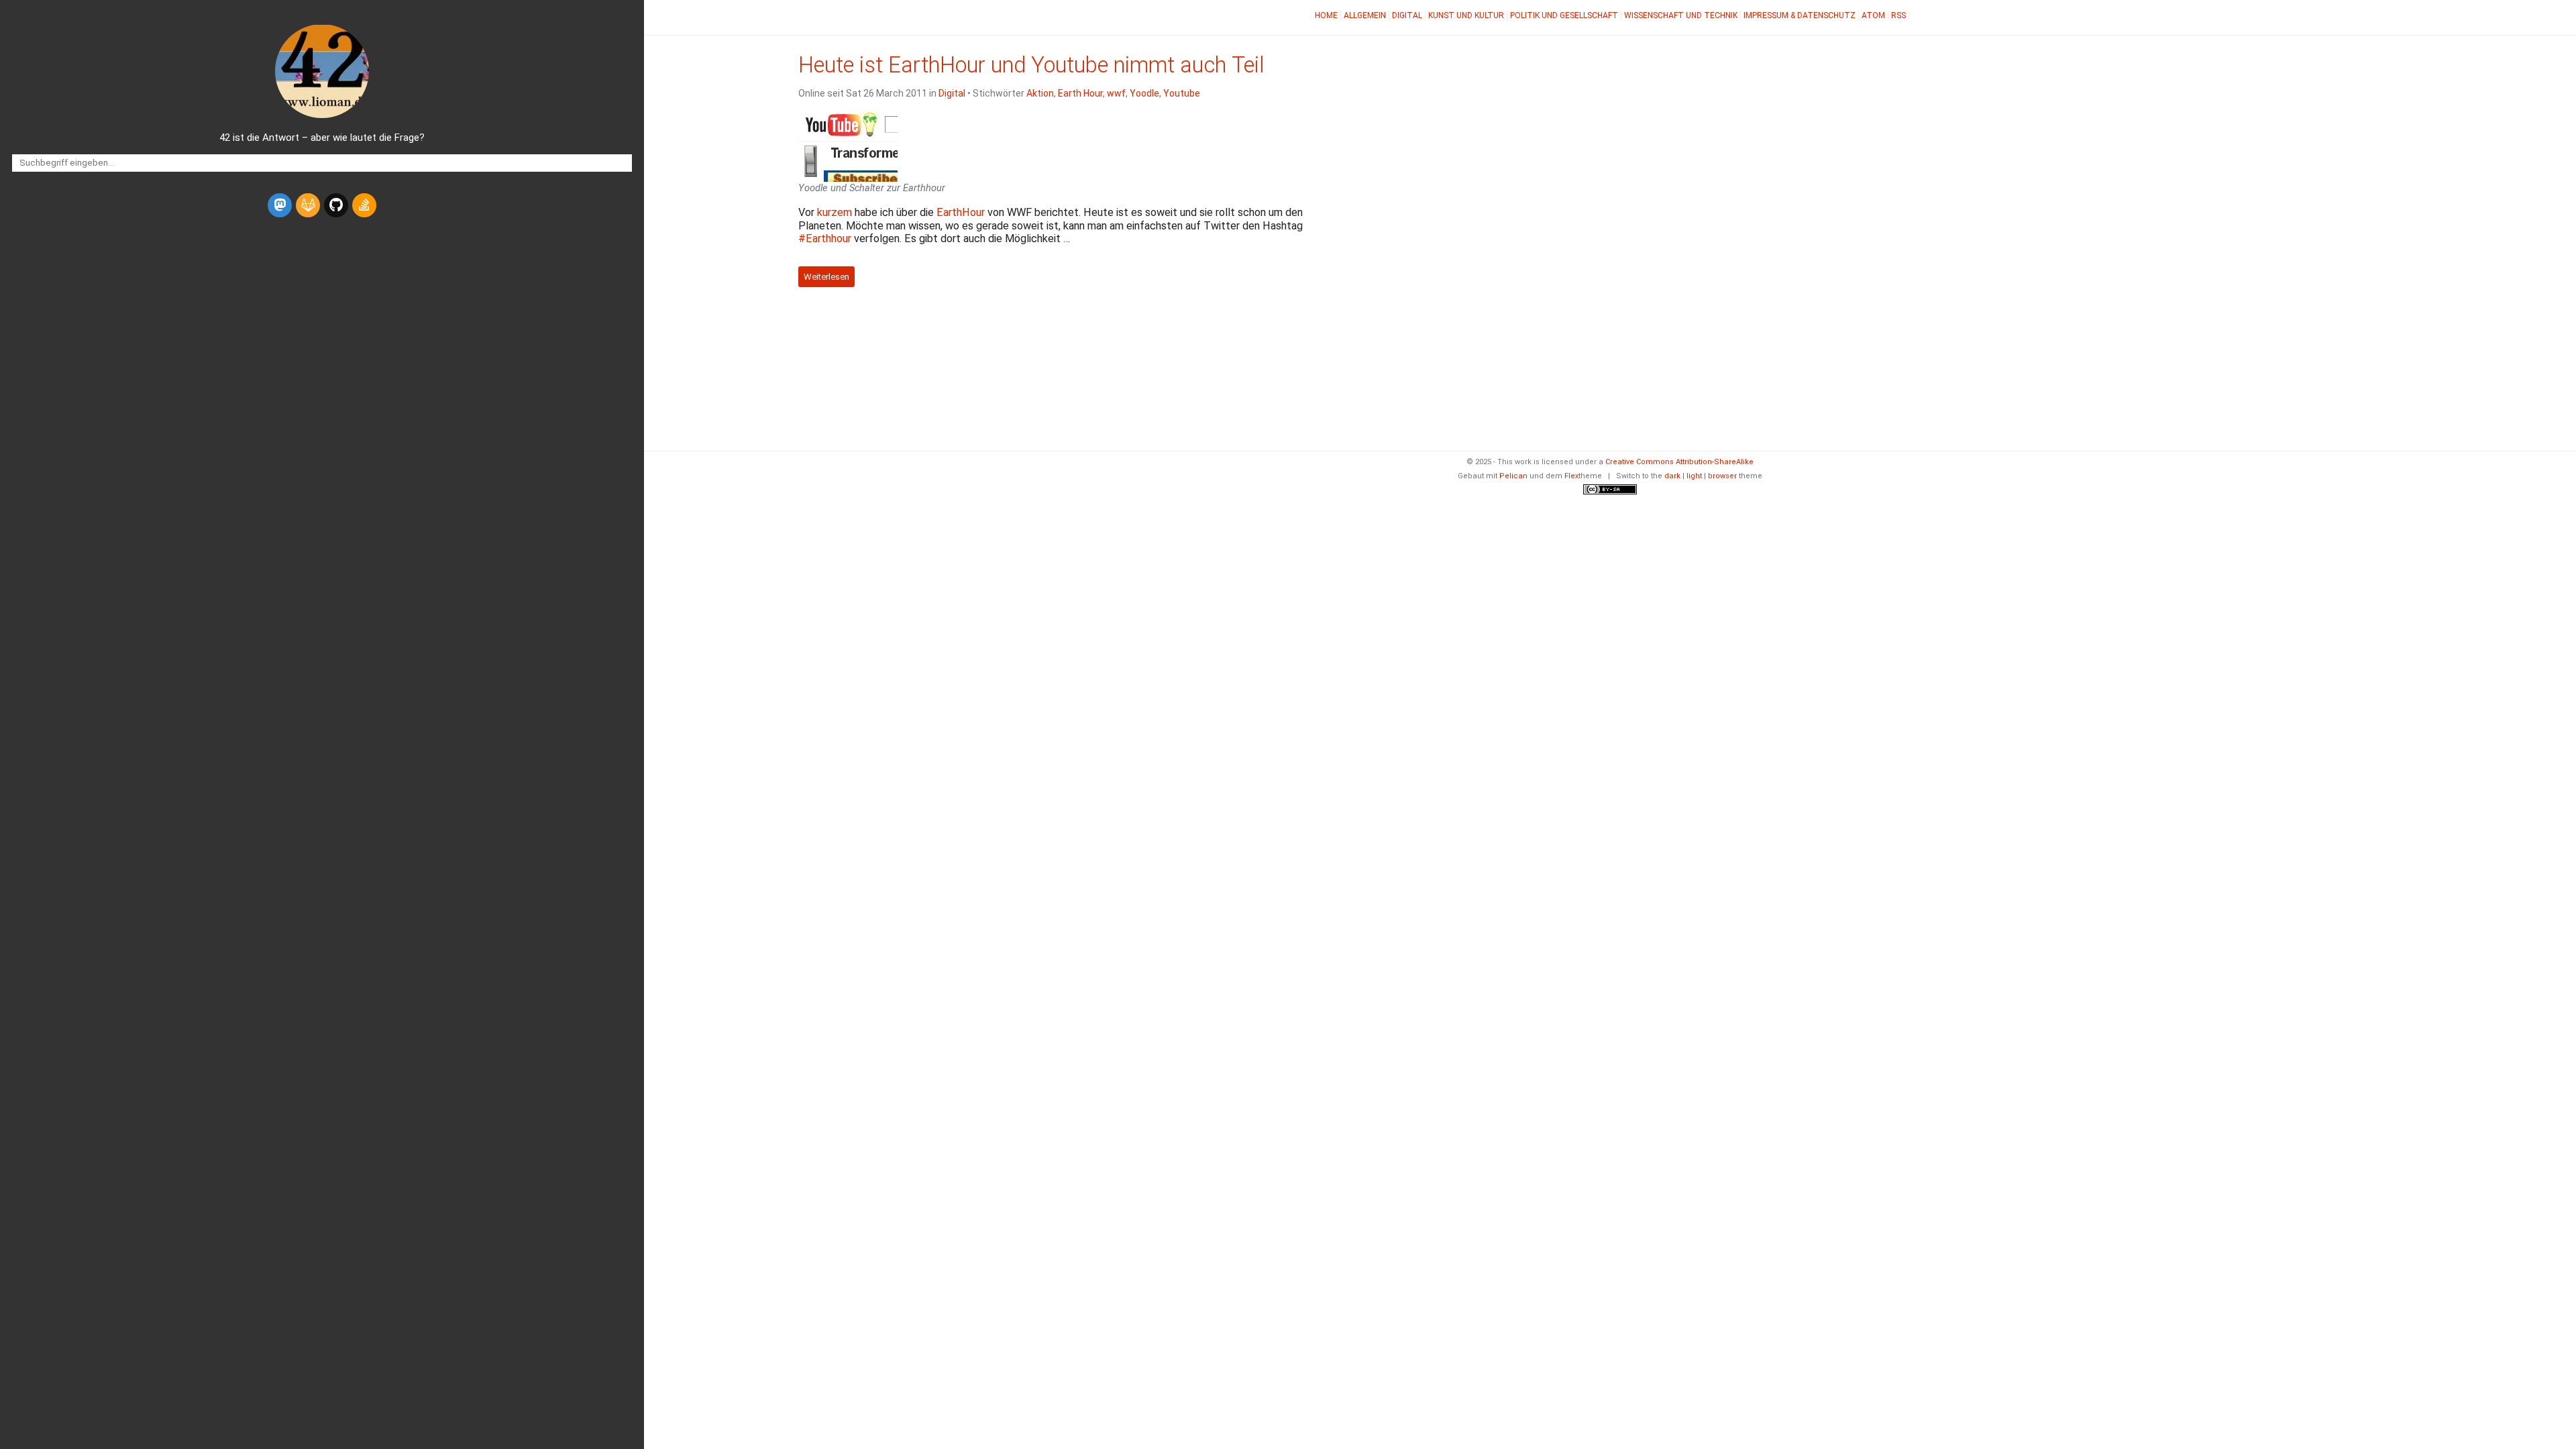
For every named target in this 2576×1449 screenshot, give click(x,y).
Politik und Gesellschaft (1564, 15)
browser (1722, 476)
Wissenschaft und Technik (1681, 15)
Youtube (1182, 93)
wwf (1116, 93)
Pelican (1513, 476)
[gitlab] (308, 205)
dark (1672, 476)
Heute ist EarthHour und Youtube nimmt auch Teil (1031, 65)
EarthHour (961, 212)
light (1694, 476)
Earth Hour (1080, 93)
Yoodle (1144, 93)
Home (1326, 15)
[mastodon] (280, 205)
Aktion (1040, 93)
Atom (1873, 15)
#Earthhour (825, 238)
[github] (336, 205)
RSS (1898, 15)
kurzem (835, 212)
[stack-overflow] (364, 205)
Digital (1407, 15)
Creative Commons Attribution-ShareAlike (1679, 462)
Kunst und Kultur (1466, 15)
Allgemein (1365, 15)
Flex (1571, 476)
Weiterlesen (826, 277)
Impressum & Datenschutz (1800, 15)
